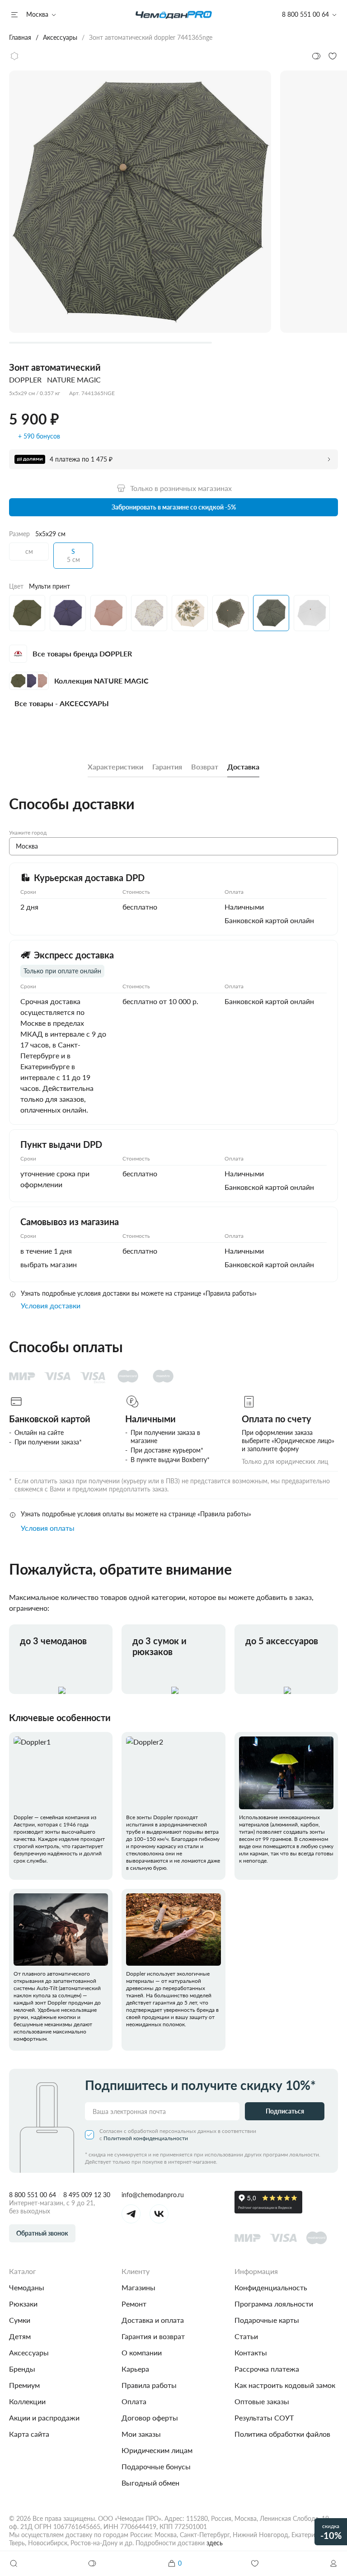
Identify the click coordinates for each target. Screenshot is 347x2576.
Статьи (246, 2336)
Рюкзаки (23, 2304)
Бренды (22, 2369)
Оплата (134, 2401)
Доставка (243, 767)
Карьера (135, 2369)
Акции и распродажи (44, 2418)
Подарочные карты (267, 2320)
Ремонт (134, 2304)
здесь (215, 2543)
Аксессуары (29, 2352)
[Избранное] (255, 2563)
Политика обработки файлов (282, 2434)
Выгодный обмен (150, 2483)
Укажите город (28, 833)
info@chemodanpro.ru (153, 2195)
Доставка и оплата (153, 2320)
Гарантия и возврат (153, 2336)
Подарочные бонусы (156, 2466)
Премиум (24, 2385)
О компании (142, 2352)
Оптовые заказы (262, 2401)
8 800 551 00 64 (33, 2195)
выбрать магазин (49, 1264)
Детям (20, 2336)
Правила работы (149, 2385)
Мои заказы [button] (141, 2434)
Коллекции (27, 2401)
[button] (333, 2563)
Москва (37, 14)
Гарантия (167, 767)
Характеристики (115, 767)
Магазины (138, 2287)
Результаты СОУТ (264, 2418)
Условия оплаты (48, 1528)
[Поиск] (14, 2563)
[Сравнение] (93, 2563)
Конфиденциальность (271, 2287)
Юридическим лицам (157, 2450)
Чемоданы (27, 2287)
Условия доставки (51, 1305)
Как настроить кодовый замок (285, 2385)
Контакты (251, 2352)
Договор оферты (150, 2418)
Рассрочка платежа (267, 2369)
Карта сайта (29, 2434)
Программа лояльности (274, 2304)
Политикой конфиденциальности (146, 2138)
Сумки (20, 2320)
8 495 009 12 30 (87, 2195)
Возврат (205, 767)
